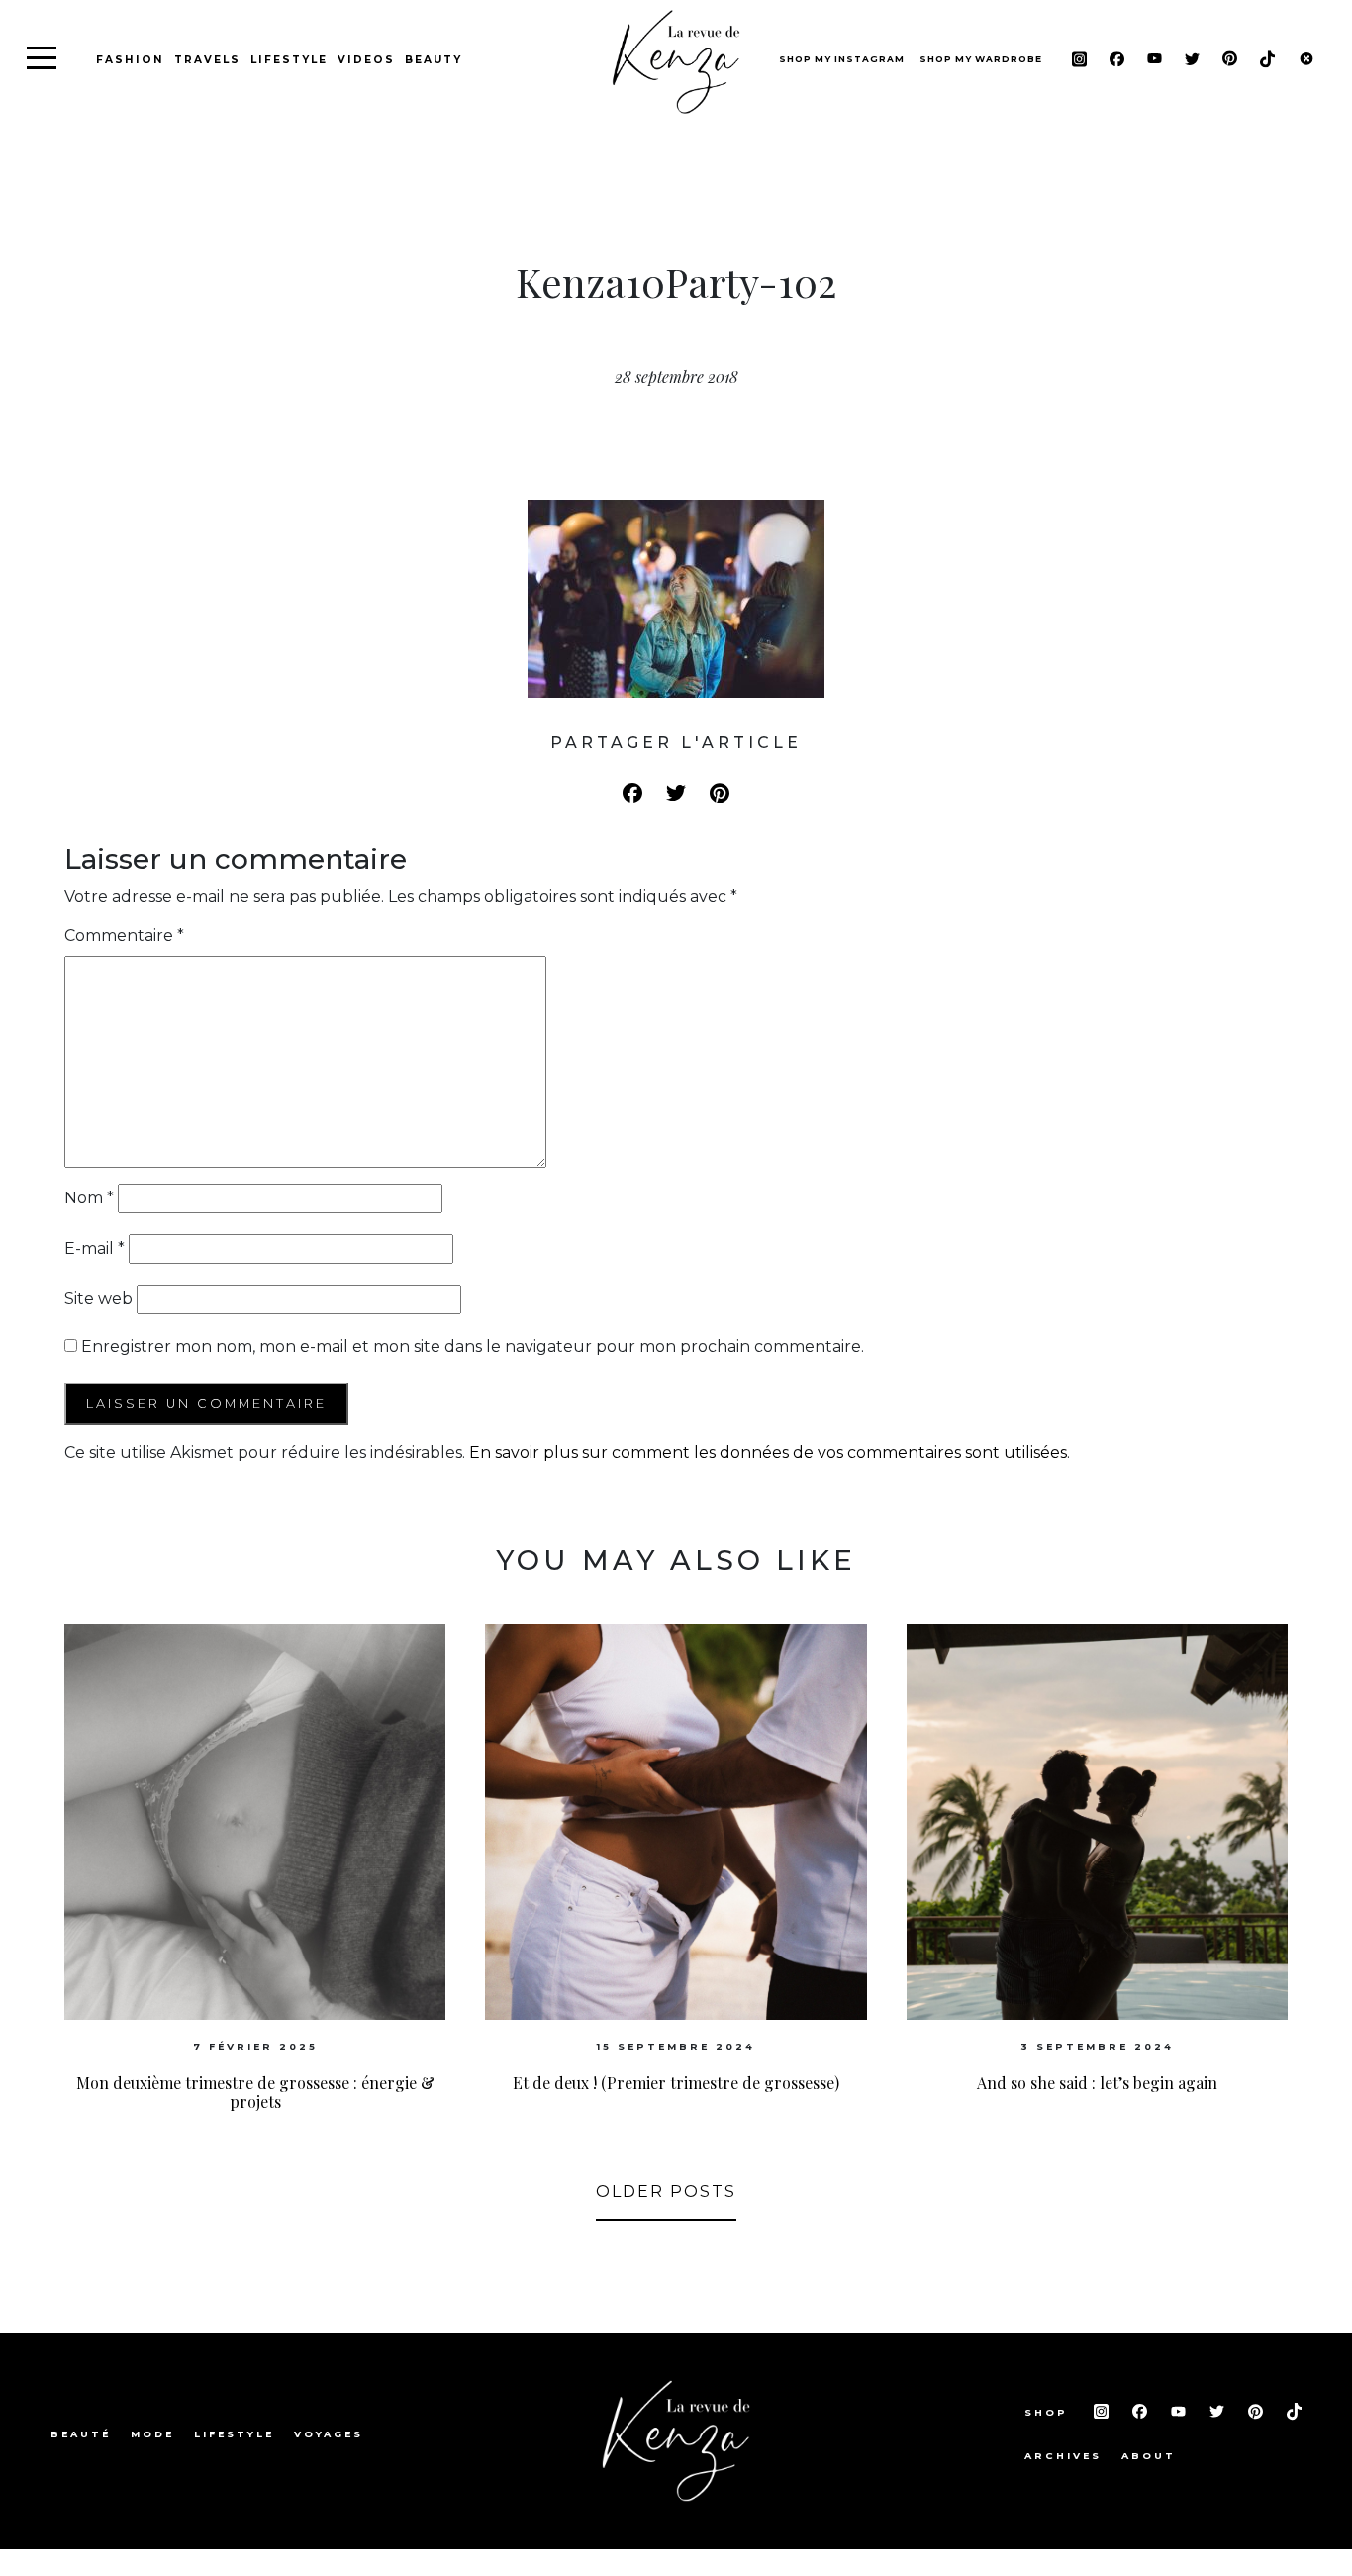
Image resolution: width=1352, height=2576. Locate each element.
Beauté (81, 2434)
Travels (207, 60)
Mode (152, 2434)
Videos (366, 60)
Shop (1049, 2412)
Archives (1063, 2456)
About (1149, 2456)
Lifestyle (289, 60)
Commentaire (124, 936)
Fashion (130, 60)
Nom (89, 1198)
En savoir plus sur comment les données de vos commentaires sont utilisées (768, 1452)
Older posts (666, 2192)
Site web (98, 1299)
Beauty (434, 60)
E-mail (95, 1248)
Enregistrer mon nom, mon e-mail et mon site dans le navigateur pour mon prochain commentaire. (473, 1346)
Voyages (329, 2434)
